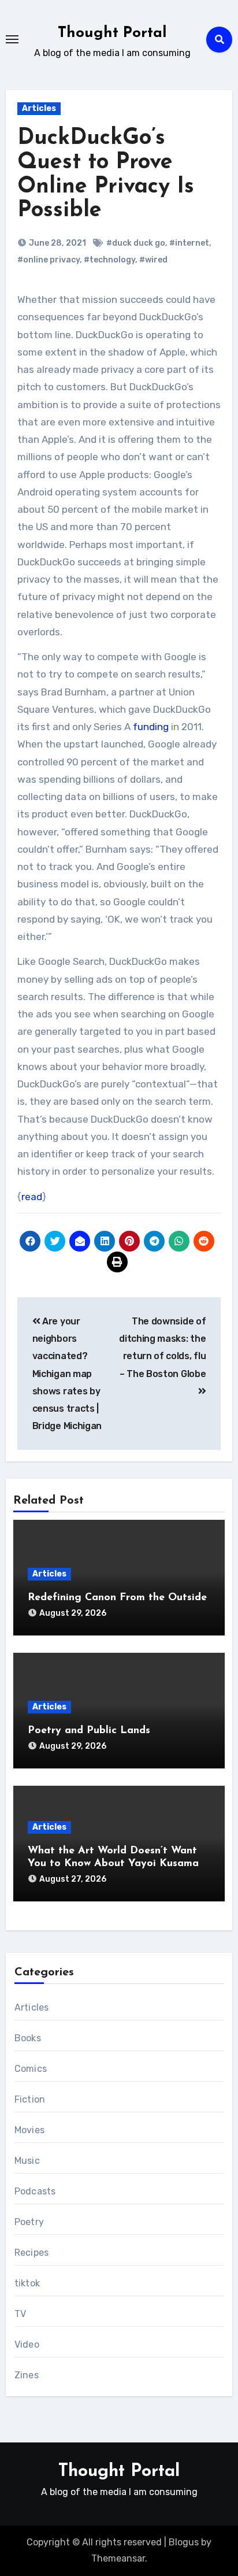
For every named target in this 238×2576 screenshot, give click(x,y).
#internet (189, 243)
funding (151, 727)
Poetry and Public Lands (89, 1731)
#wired (153, 260)
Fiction (30, 2099)
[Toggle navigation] (12, 39)
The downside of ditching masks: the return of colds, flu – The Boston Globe (162, 1348)
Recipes (31, 2253)
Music (27, 2161)
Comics (31, 2069)
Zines (27, 2375)
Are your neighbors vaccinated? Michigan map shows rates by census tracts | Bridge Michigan (67, 1374)
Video (27, 2344)
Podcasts (35, 2191)
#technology (109, 260)
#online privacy (49, 260)
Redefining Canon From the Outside (117, 1598)
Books (28, 2038)
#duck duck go (136, 243)
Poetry (29, 2222)
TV (20, 2314)
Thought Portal (112, 33)
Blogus (184, 2542)
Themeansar (118, 2558)
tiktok (27, 2283)
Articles (39, 108)
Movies (29, 2130)
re (26, 1197)
